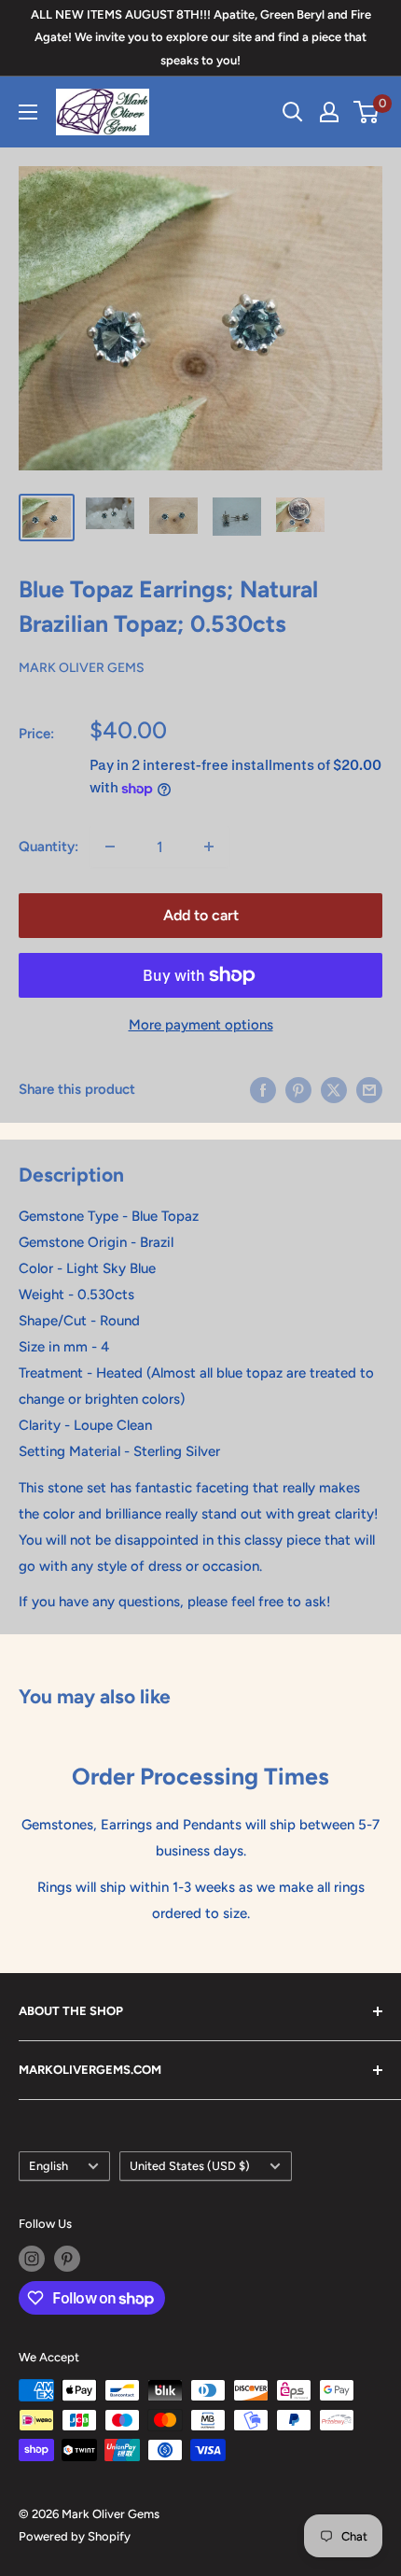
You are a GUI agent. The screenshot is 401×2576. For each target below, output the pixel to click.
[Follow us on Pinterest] (67, 2259)
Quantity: (48, 847)
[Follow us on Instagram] (32, 2259)
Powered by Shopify (75, 2536)
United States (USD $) (190, 2166)
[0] (367, 112)
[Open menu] (28, 112)
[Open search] (293, 112)
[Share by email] (369, 1089)
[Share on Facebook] (263, 1089)
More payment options (201, 1025)
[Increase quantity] (209, 847)
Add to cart (201, 915)
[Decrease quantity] (110, 847)
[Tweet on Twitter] (334, 1089)
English (48, 2166)
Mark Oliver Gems (82, 668)
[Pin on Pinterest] (298, 1089)
